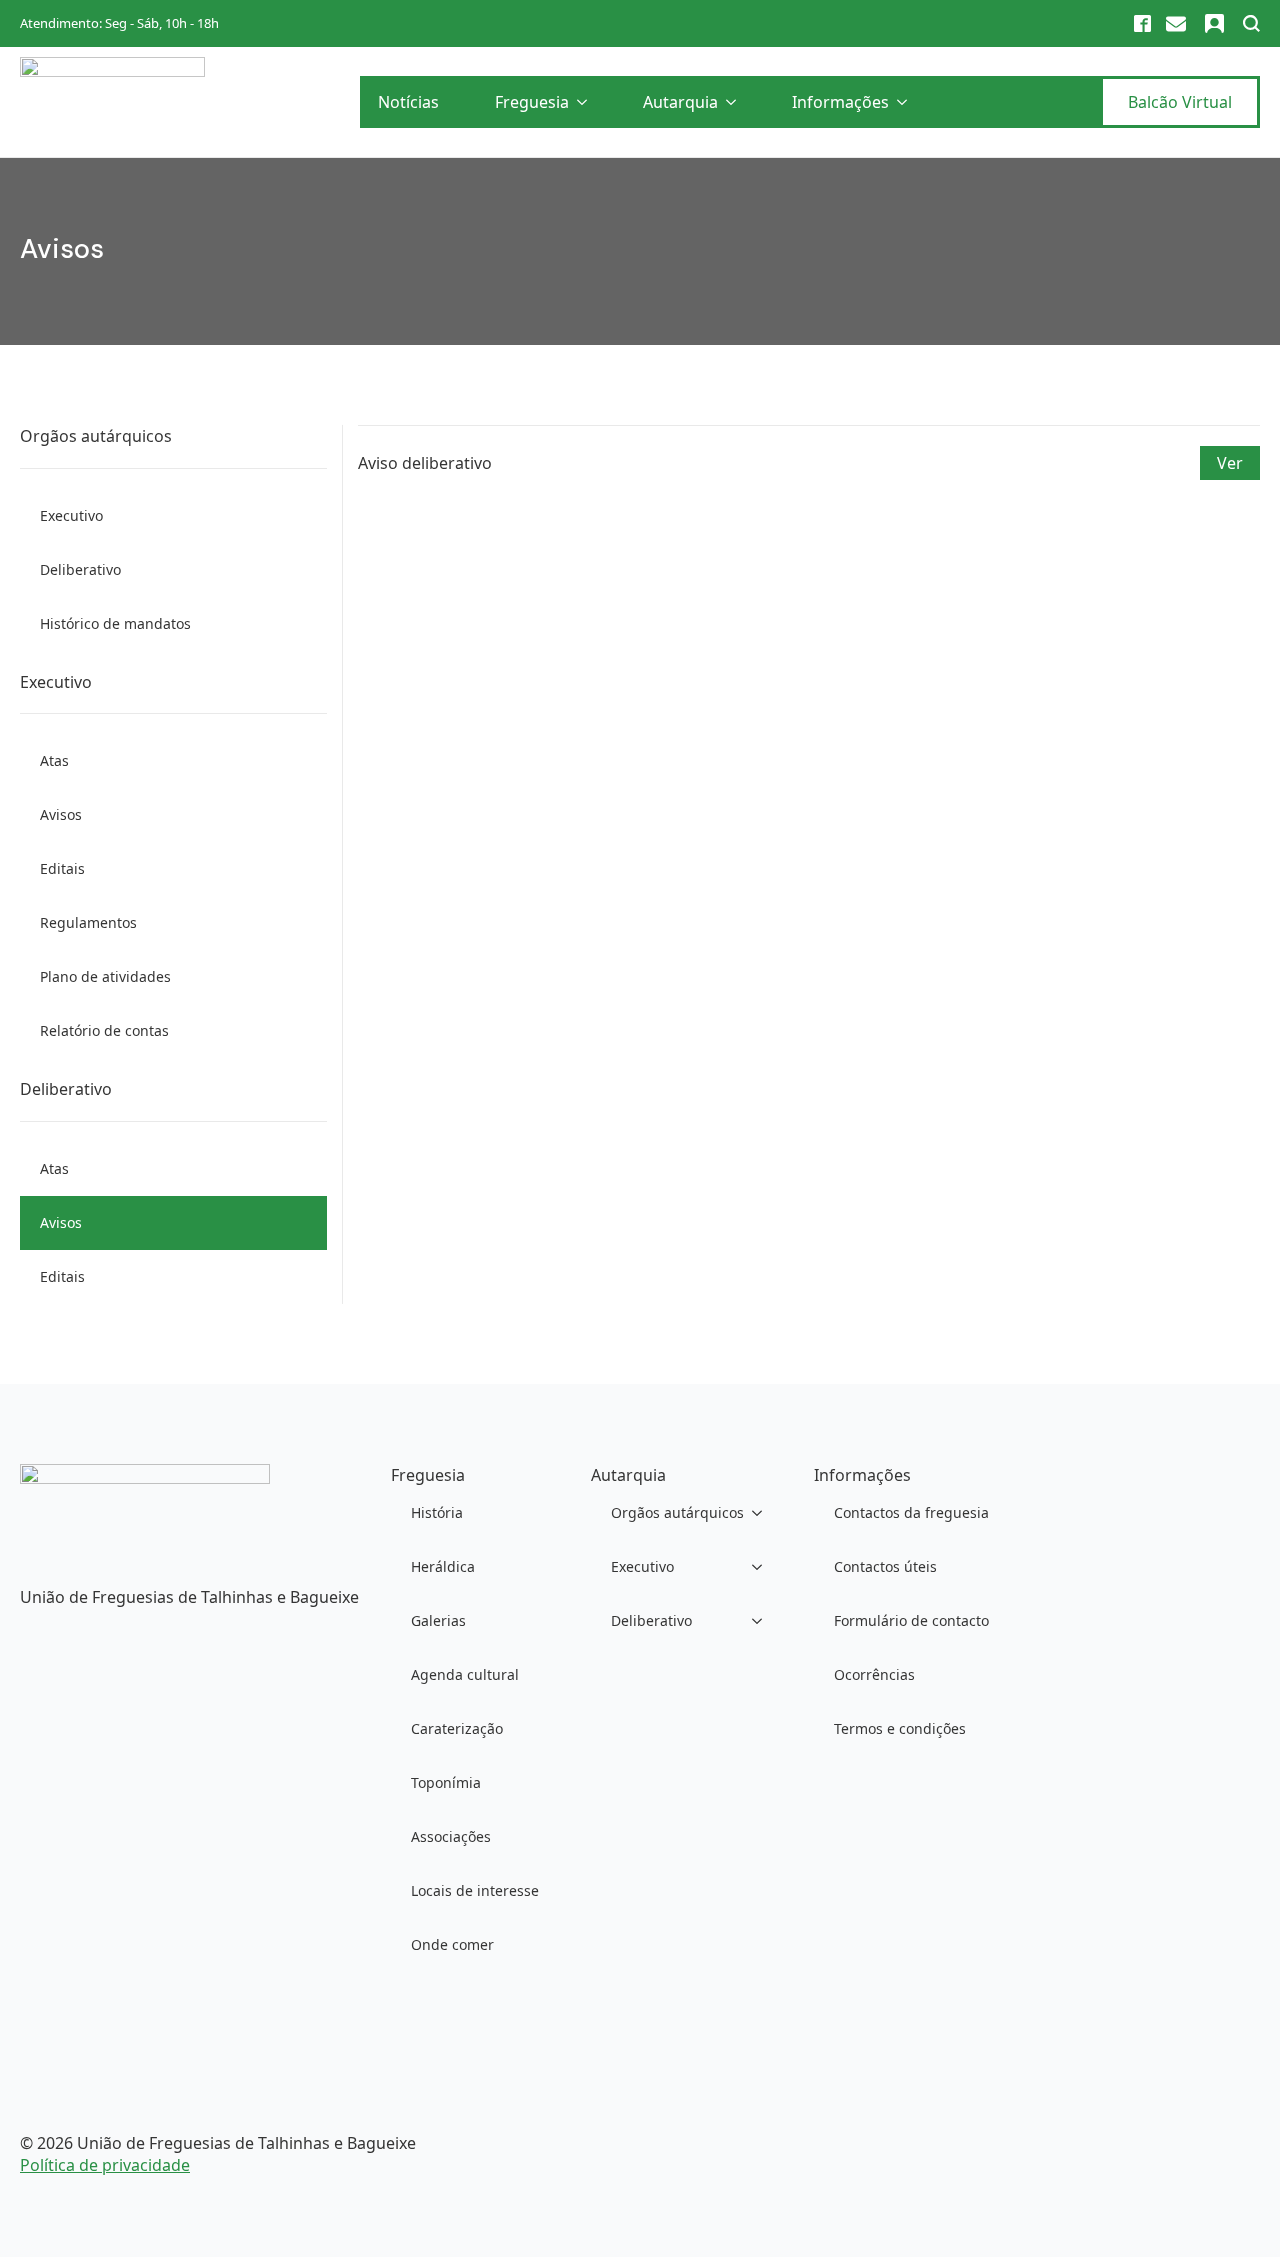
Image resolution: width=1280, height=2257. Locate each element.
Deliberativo (80, 569)
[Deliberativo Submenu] (763, 1621)
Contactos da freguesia (911, 1512)
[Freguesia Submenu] (586, 102)
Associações (451, 1836)
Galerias (438, 1620)
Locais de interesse (475, 1890)
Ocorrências (874, 1674)
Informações (840, 102)
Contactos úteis (885, 1566)
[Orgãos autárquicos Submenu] (763, 1513)
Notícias (408, 102)
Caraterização (457, 1728)
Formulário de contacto (911, 1620)
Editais (62, 868)
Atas (54, 760)
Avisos (61, 814)
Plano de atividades (105, 976)
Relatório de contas (104, 1030)
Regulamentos (88, 922)
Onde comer (452, 1944)
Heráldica (443, 1566)
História (437, 1512)
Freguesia (532, 102)
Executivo (71, 515)
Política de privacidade (105, 2165)
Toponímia (446, 1782)
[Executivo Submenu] (763, 1567)
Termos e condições (900, 1728)
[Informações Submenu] (906, 102)
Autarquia (680, 102)
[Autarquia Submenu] (735, 102)
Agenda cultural (465, 1674)
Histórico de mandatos (115, 623)
